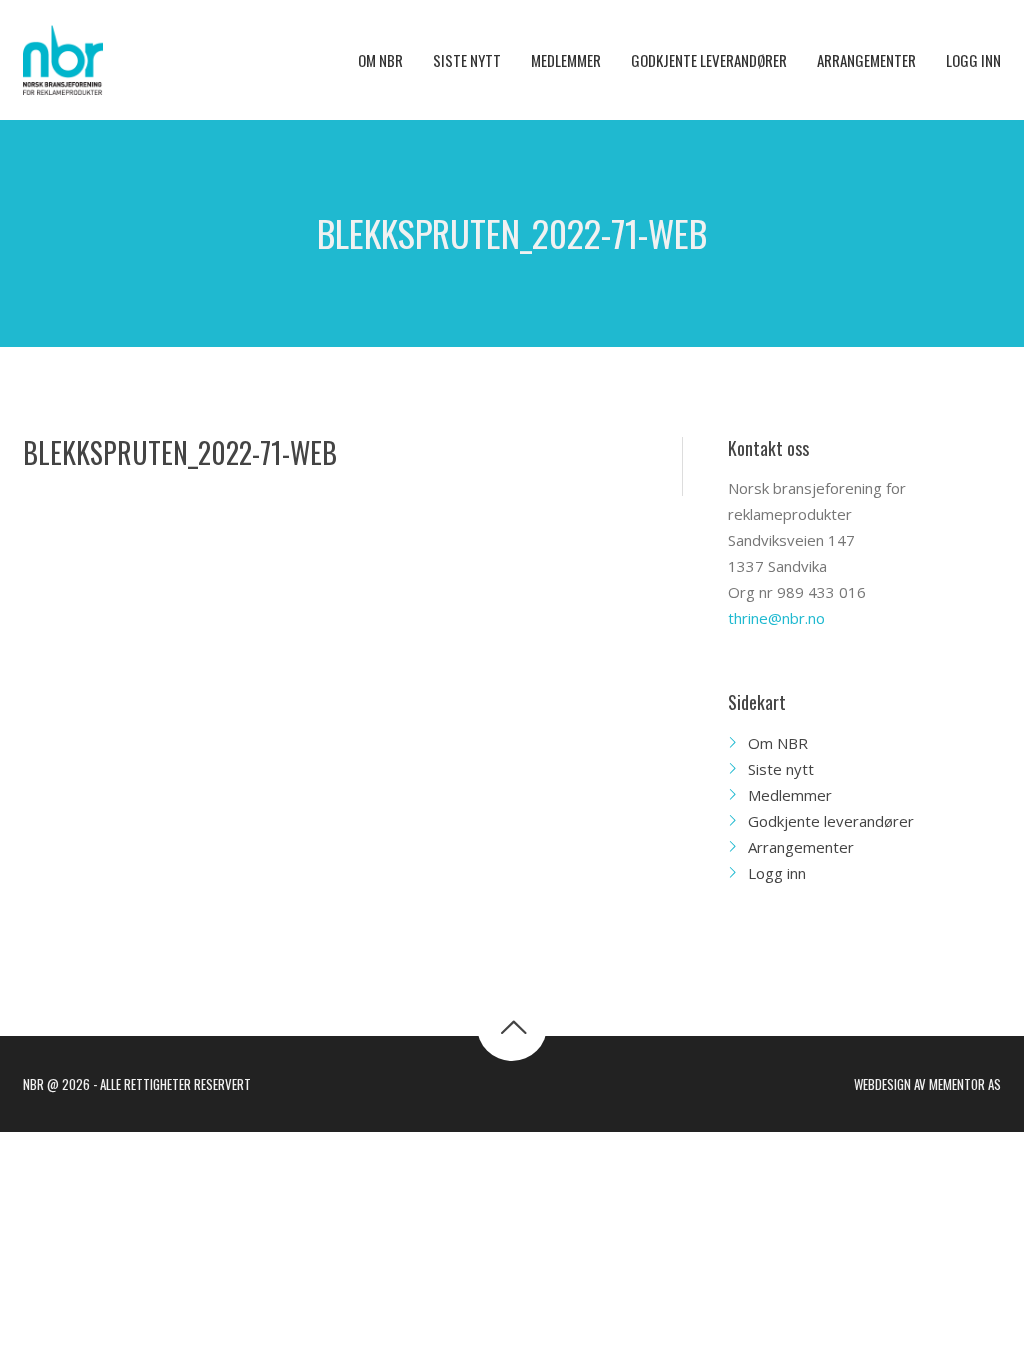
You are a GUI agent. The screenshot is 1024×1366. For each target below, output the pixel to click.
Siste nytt (781, 769)
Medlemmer (790, 795)
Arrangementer (801, 847)
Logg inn (777, 873)
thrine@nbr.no (776, 618)
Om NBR (778, 743)
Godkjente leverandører (831, 821)
